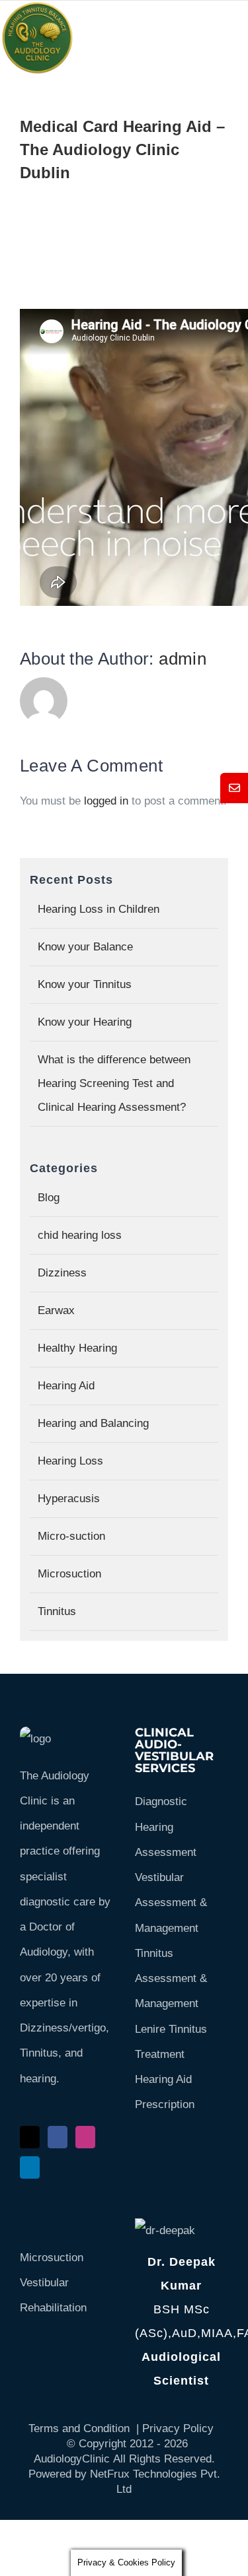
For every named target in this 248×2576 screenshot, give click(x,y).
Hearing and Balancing (93, 1423)
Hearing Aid (66, 1386)
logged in (106, 801)
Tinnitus (57, 1611)
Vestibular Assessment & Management (171, 1903)
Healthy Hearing (77, 1348)
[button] (234, 788)
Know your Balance (85, 947)
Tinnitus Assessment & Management (171, 1979)
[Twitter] (30, 2137)
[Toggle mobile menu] (201, 39)
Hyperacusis (69, 1499)
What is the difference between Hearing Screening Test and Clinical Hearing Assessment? (114, 1083)
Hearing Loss (70, 1461)
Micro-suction (71, 1536)
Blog (49, 1198)
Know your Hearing (85, 1022)
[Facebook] (58, 2137)
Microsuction (69, 1574)
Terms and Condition (79, 2428)
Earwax (56, 1310)
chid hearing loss (80, 1235)
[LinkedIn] (30, 2167)
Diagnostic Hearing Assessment (166, 1827)
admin (183, 659)
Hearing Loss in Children (99, 909)
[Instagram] (85, 2137)
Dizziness (62, 1273)
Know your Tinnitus (85, 984)
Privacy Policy (178, 2428)
